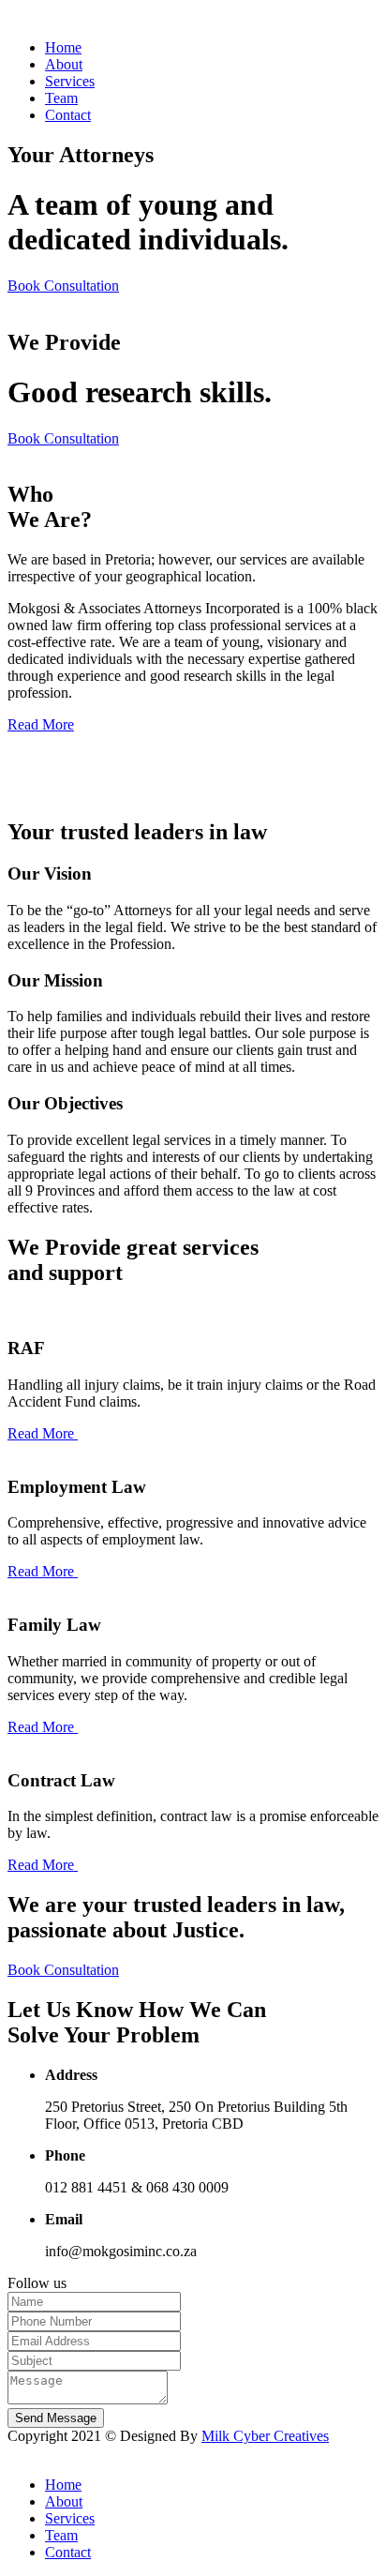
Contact (68, 115)
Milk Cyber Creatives (265, 2436)
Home (63, 47)
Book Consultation (63, 286)
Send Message (56, 2418)
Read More (41, 724)
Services (70, 81)
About (64, 64)
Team (61, 98)
